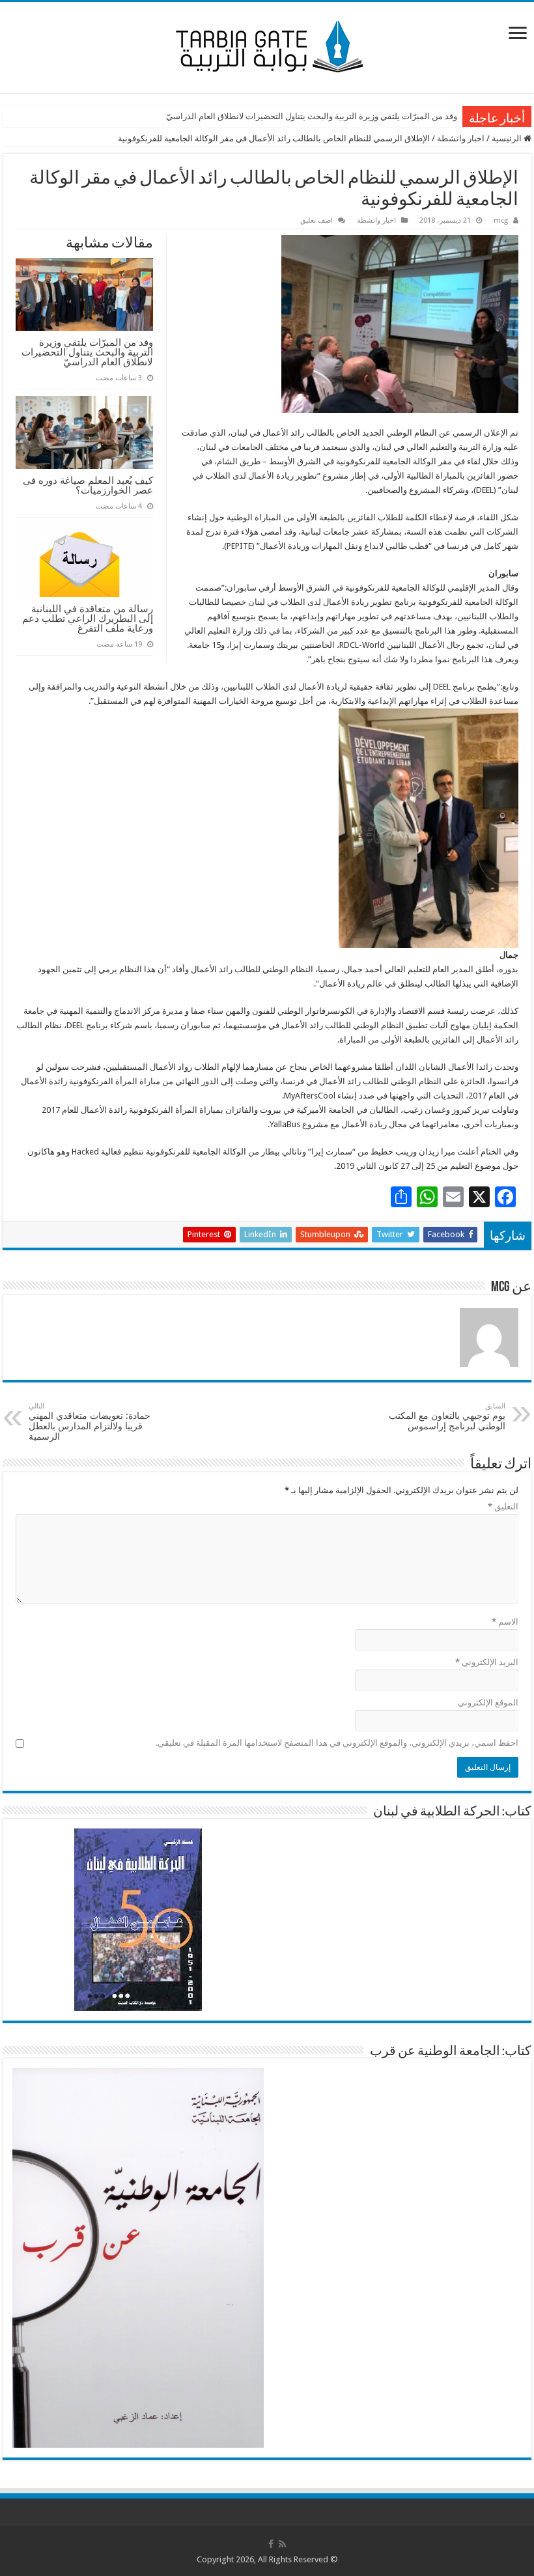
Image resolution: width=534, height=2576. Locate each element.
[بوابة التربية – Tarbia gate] (267, 45)
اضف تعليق (316, 220)
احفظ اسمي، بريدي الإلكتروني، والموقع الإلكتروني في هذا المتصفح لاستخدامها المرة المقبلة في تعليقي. (337, 1743)
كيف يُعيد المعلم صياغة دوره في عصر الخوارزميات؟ (88, 485)
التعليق (503, 1506)
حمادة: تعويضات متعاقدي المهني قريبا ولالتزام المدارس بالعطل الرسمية (90, 1422)
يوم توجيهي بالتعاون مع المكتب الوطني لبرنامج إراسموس (447, 1417)
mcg (501, 220)
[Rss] (282, 2544)
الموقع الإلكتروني (488, 1702)
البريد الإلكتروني (487, 1662)
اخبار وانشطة (461, 138)
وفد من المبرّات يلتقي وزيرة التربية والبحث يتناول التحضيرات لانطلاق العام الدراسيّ (312, 116)
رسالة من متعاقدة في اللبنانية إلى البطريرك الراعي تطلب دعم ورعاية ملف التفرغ (88, 618)
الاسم (505, 1622)
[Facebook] (271, 2544)
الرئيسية (508, 138)
